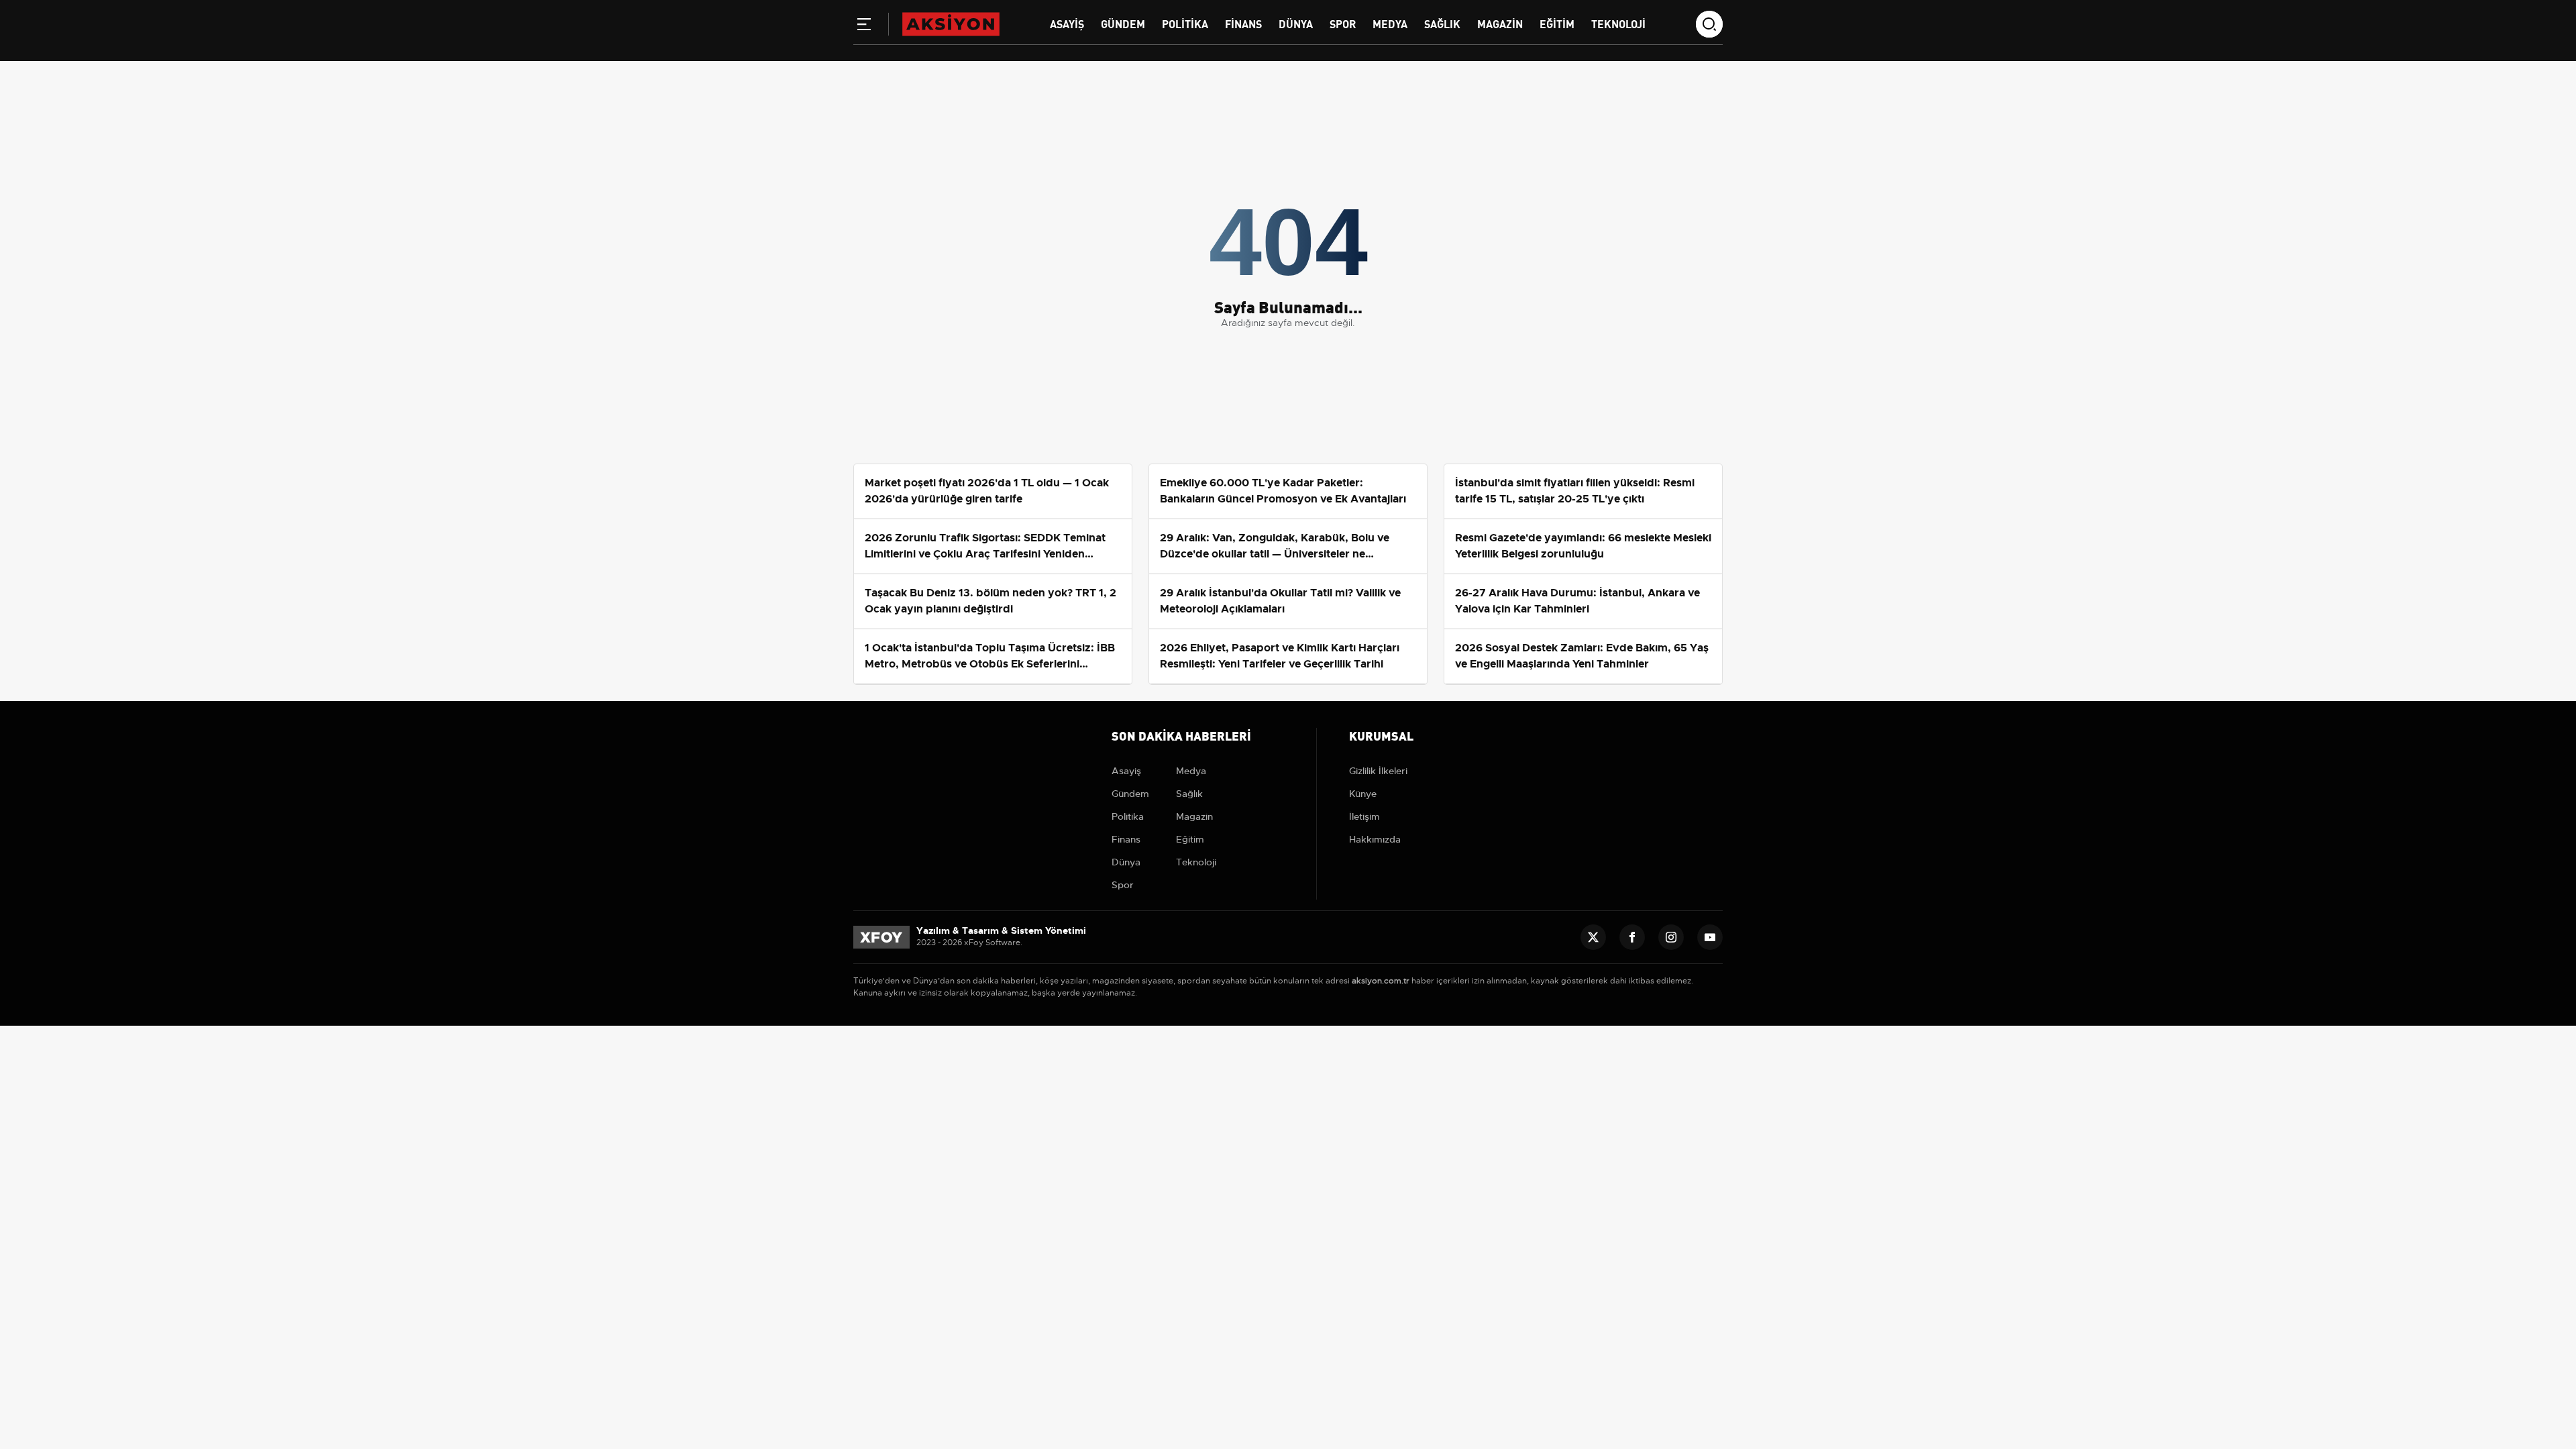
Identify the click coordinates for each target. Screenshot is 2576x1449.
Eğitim (1557, 23)
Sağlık (1442, 23)
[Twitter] (1593, 937)
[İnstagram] (1671, 937)
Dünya (1296, 23)
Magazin (1500, 23)
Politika (1185, 23)
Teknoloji (1618, 23)
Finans (1243, 23)
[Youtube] (1710, 937)
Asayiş (1067, 23)
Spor (1343, 23)
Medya (1390, 23)
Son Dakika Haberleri (1181, 735)
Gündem (1123, 23)
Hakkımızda (1375, 839)
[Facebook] (1632, 937)
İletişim (1364, 816)
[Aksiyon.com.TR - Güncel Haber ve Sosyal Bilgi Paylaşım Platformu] (951, 23)
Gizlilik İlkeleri (1378, 771)
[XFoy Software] (881, 936)
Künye (1363, 794)
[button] (864, 27)
